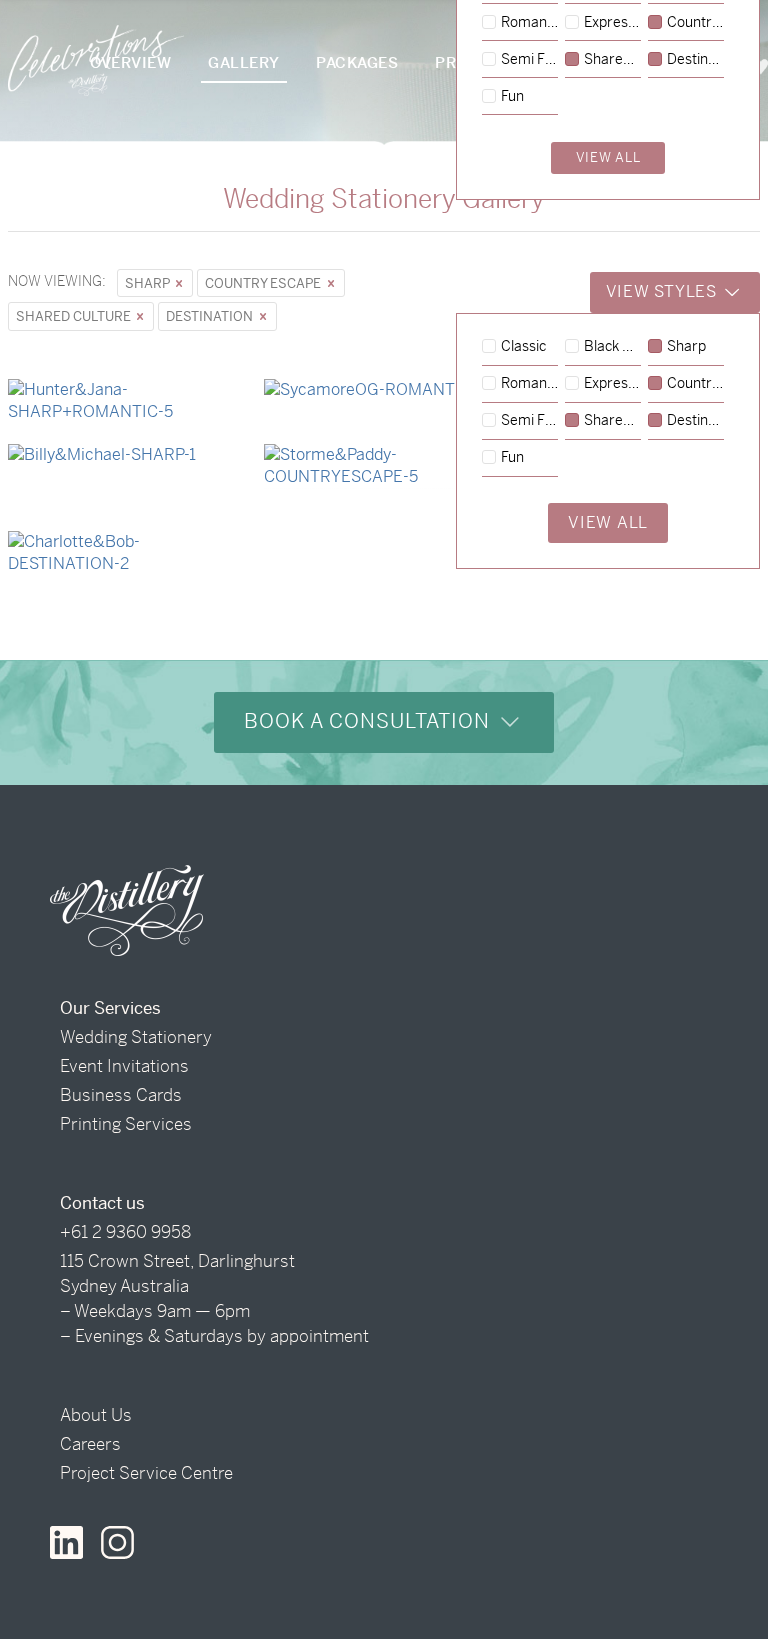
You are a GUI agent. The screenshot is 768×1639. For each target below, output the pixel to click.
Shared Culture (75, 316)
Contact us (102, 1203)
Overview (130, 62)
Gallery (244, 62)
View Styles (664, 291)
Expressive (612, 384)
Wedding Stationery (136, 1037)
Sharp (149, 283)
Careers (90, 1444)
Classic (523, 347)
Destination (211, 316)
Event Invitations (124, 1066)
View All (608, 522)
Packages (357, 62)
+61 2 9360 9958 (125, 1232)
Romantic (529, 384)
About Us (96, 1415)
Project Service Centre (146, 1473)
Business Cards (121, 1095)
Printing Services (126, 1124)
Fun (512, 458)
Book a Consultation (370, 721)
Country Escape (264, 283)
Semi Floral (529, 421)
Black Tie (612, 347)
